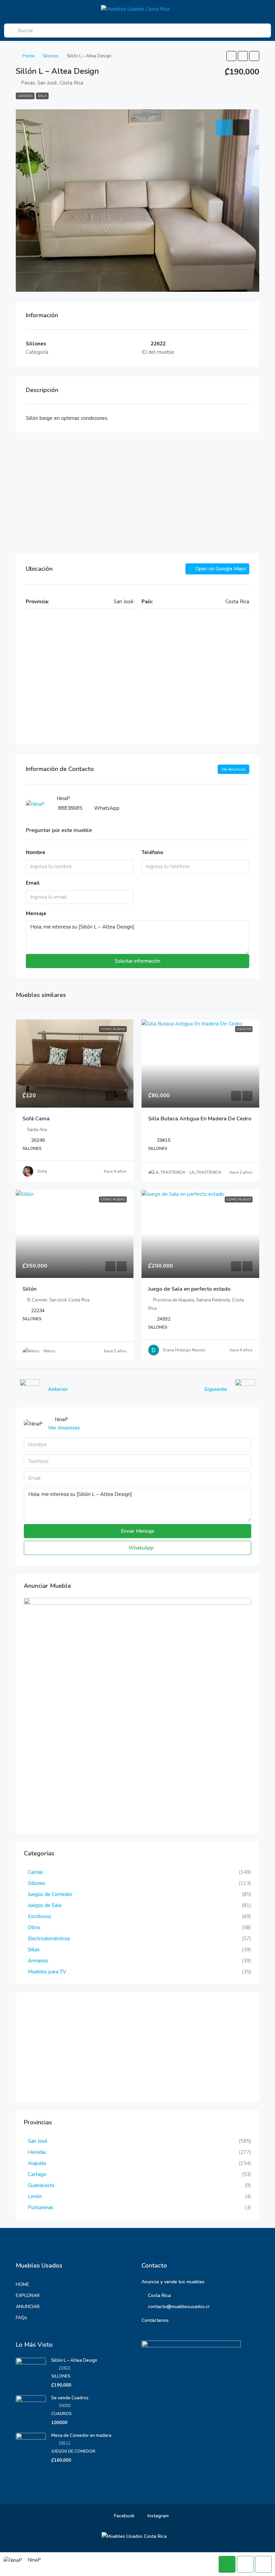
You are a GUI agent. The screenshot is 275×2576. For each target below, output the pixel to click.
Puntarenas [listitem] (41, 2207)
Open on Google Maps (220, 569)
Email (33, 883)
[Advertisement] (137, 493)
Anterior (58, 1389)
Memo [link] (49, 1351)
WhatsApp (107, 808)
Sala (42, 96)
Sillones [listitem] (37, 1883)
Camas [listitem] (36, 1872)
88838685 (70, 808)
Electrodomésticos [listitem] (49, 1939)
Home (29, 56)
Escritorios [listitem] (40, 1916)
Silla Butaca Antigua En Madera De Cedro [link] (200, 1119)
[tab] (224, 127)
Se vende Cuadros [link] (70, 2398)
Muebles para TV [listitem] (47, 1972)
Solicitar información (137, 961)
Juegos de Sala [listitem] (45, 1905)
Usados (25, 96)
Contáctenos (155, 2320)
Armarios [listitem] (38, 1961)
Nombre (36, 852)
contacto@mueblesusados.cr (179, 2307)
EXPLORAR (28, 2295)
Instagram (157, 2516)
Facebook (124, 2516)
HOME (22, 2284)
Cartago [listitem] (37, 2174)
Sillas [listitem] (34, 1950)
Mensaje (36, 913)
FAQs (21, 2318)
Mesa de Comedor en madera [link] (81, 2435)
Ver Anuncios (233, 769)
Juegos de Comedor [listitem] (50, 1894)
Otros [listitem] (34, 1927)
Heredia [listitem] (37, 2152)
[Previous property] (30, 1389)
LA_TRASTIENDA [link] (205, 1172)
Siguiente (216, 1389)
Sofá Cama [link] (36, 1119)
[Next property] (245, 1389)
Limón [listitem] (35, 2196)
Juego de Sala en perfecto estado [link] (189, 1289)
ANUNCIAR (28, 2307)
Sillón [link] (30, 1289)
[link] (75, 1063)
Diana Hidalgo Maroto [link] (184, 1350)
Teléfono (152, 852)
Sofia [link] (42, 1171)
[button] (231, 56)
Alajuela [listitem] (37, 2163)
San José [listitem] (38, 2141)
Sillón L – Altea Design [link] (74, 2360)
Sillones (51, 56)
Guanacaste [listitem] (41, 2185)
